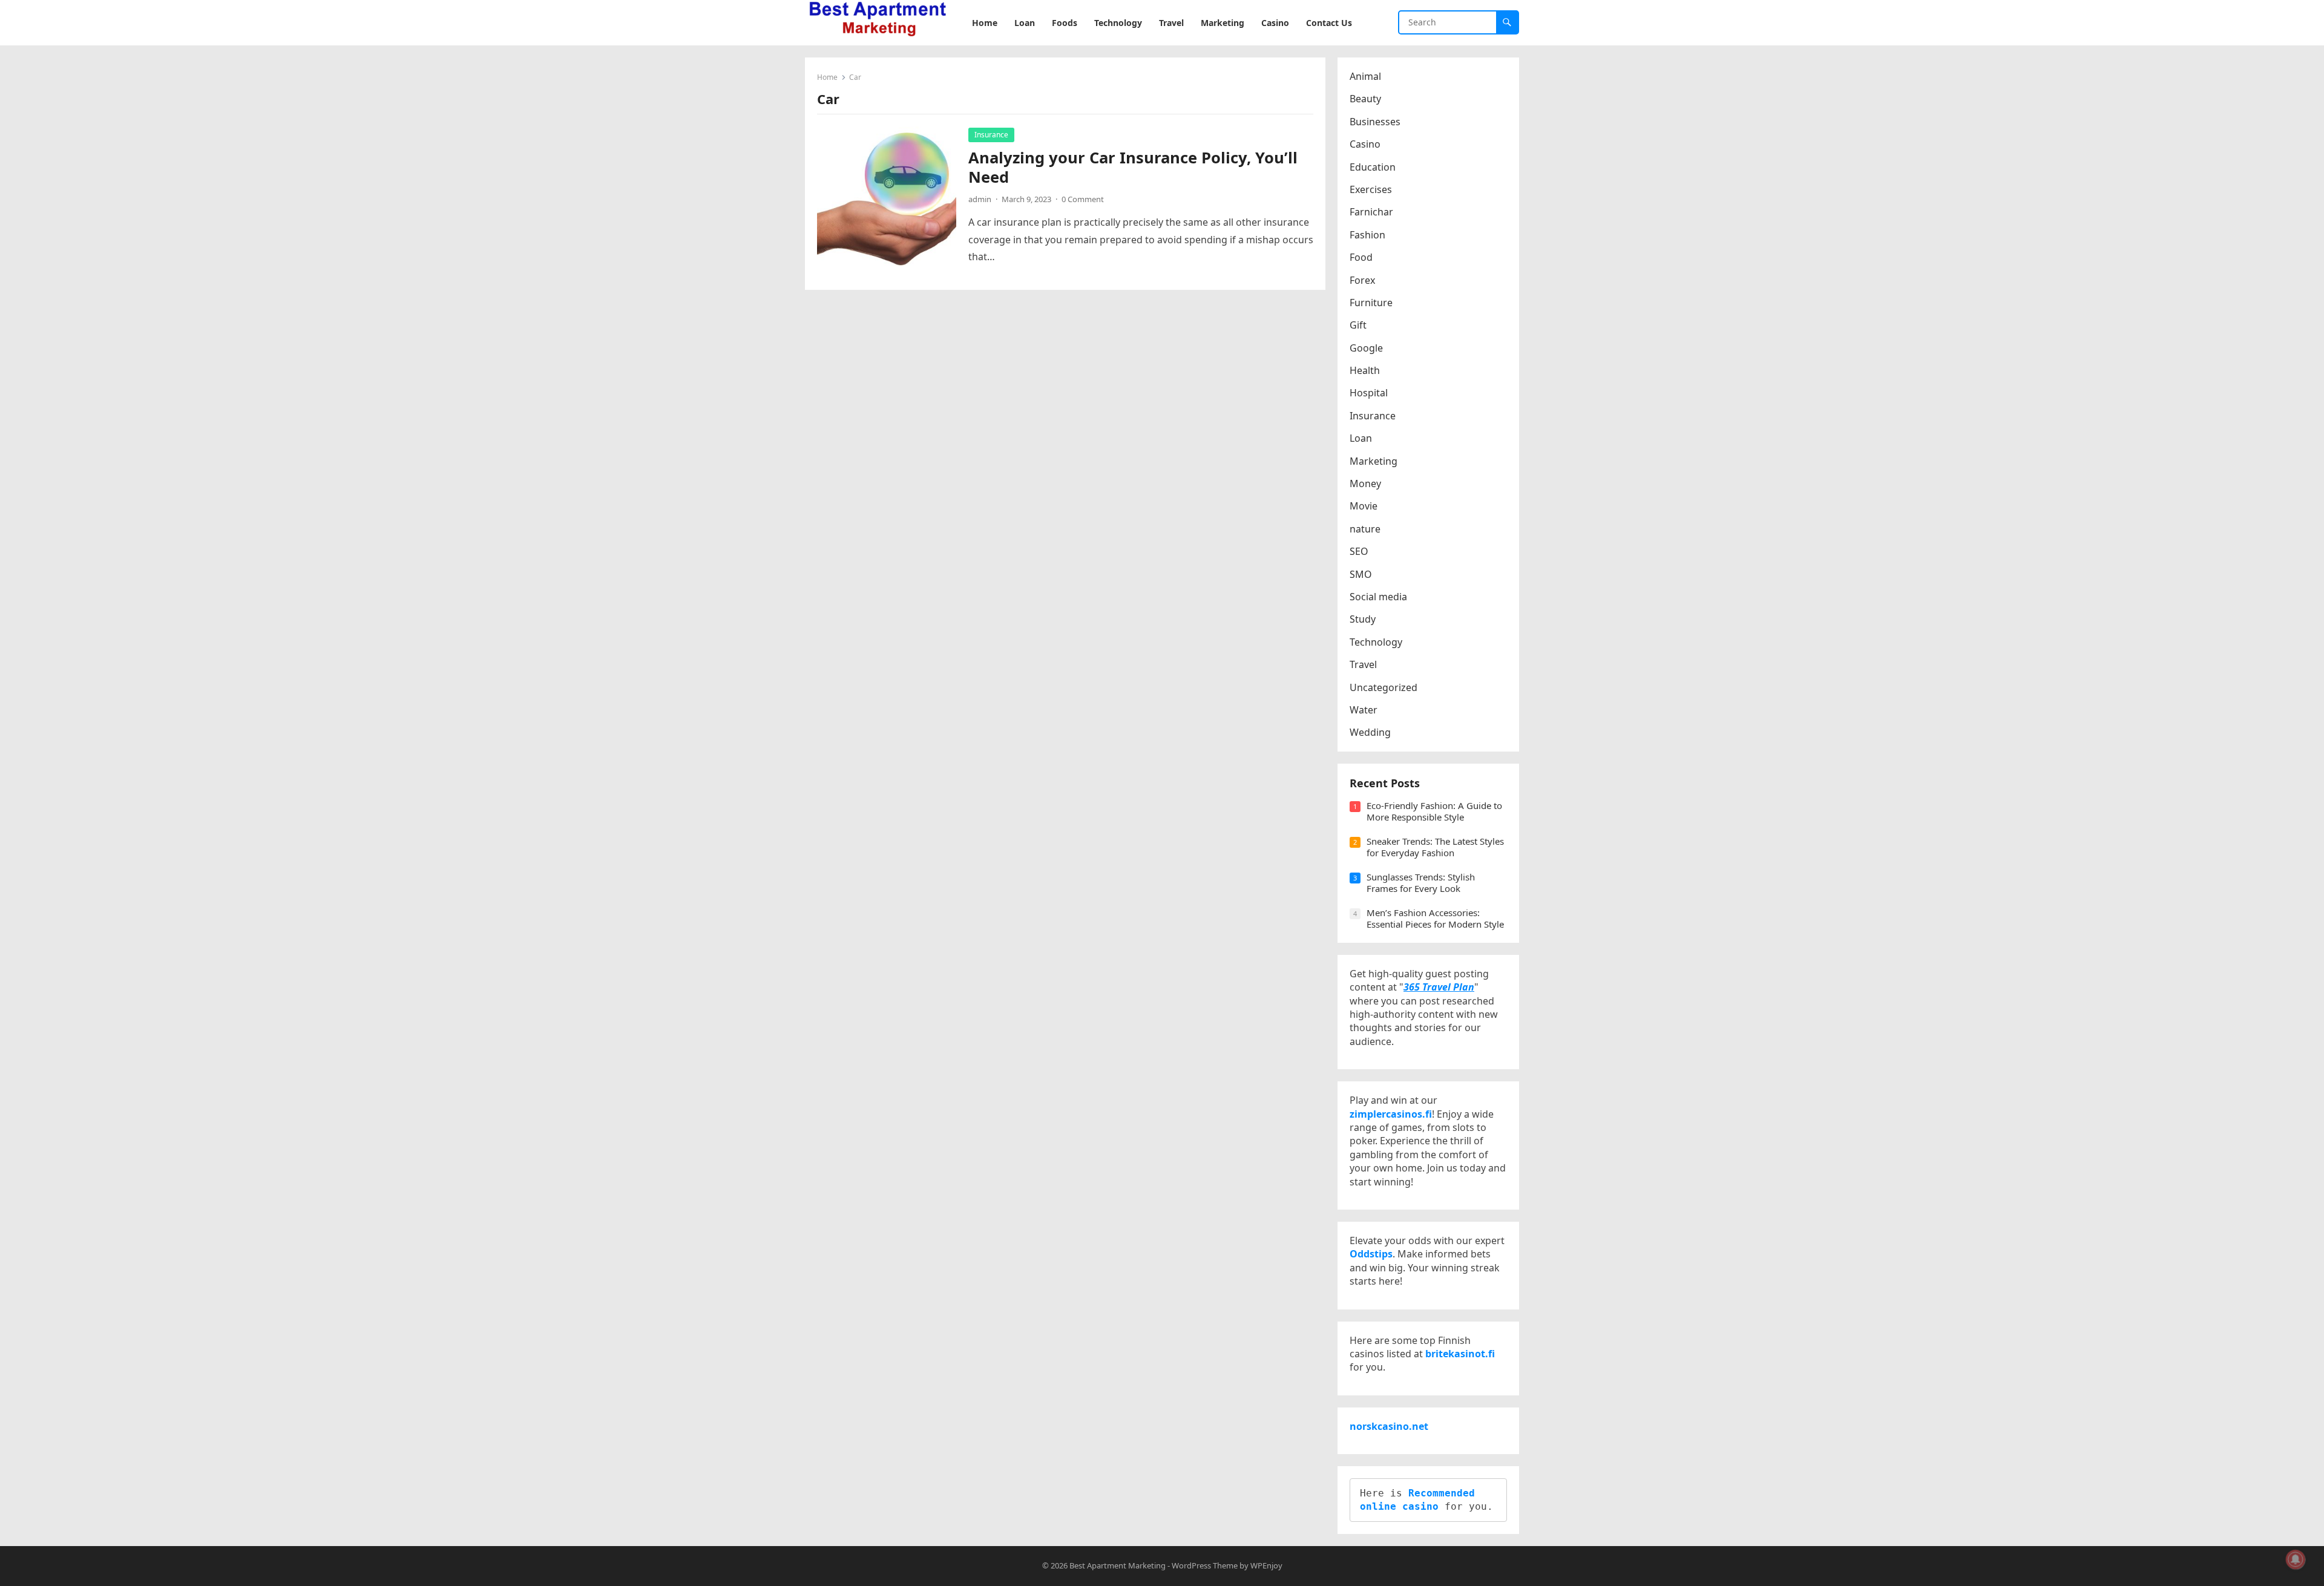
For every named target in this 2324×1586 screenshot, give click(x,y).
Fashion (1367, 235)
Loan (1361, 438)
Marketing (1374, 461)
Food (1361, 257)
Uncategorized (1384, 687)
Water (1364, 710)
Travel (1363, 664)
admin (980, 199)
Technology (1376, 642)
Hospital (1369, 393)
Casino (1365, 144)
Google (1366, 348)
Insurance (991, 135)
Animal (1365, 76)
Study (1363, 619)
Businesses (1375, 122)
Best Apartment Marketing (1118, 1565)
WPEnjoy (1266, 1565)
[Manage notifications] (2296, 1559)
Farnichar (1371, 212)
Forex (1362, 280)
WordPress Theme (1205, 1565)
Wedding (1370, 732)
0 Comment (1083, 199)
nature (1365, 529)
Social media (1378, 597)
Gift (1358, 325)
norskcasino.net (1389, 1426)
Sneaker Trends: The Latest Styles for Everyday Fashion (1435, 847)
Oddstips (1371, 1254)
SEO (1359, 551)
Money (1365, 483)
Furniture (1371, 303)
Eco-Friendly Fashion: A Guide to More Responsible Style (1434, 811)
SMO (1361, 574)
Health (1365, 370)
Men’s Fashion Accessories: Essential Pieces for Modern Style (1435, 919)
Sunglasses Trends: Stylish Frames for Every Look (1421, 883)
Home (827, 77)
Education (1373, 167)
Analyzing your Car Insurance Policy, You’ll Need (1133, 167)
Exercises (1371, 189)
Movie (1364, 506)
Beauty (1365, 99)
